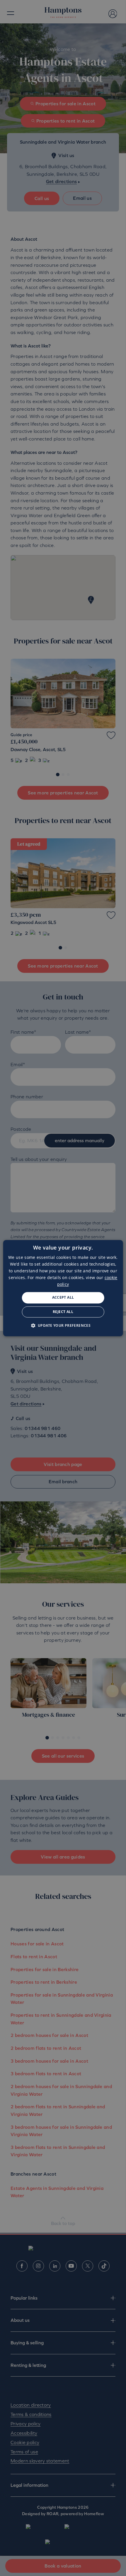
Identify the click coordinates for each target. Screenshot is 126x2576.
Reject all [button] (63, 1312)
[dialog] (63, 1288)
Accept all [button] (63, 1298)
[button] (63, 1325)
